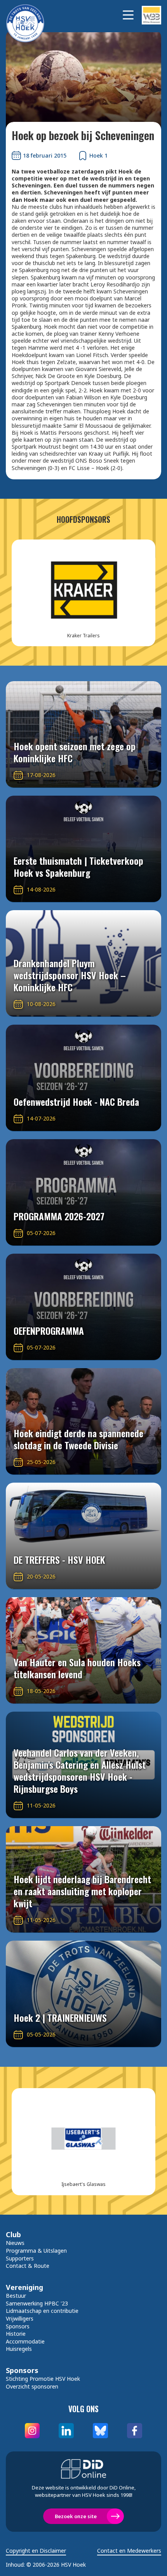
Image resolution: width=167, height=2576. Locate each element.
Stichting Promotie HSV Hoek (43, 2379)
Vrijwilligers (20, 2318)
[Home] (29, 15)
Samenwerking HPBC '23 (37, 2303)
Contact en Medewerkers (129, 2551)
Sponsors (18, 2326)
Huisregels (19, 2349)
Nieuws (15, 2243)
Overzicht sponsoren (32, 2386)
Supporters (20, 2258)
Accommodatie (25, 2341)
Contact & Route (28, 2266)
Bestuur (16, 2296)
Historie (16, 2334)
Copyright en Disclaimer (36, 2551)
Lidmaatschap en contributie (42, 2311)
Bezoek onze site (76, 2516)
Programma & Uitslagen (36, 2251)
